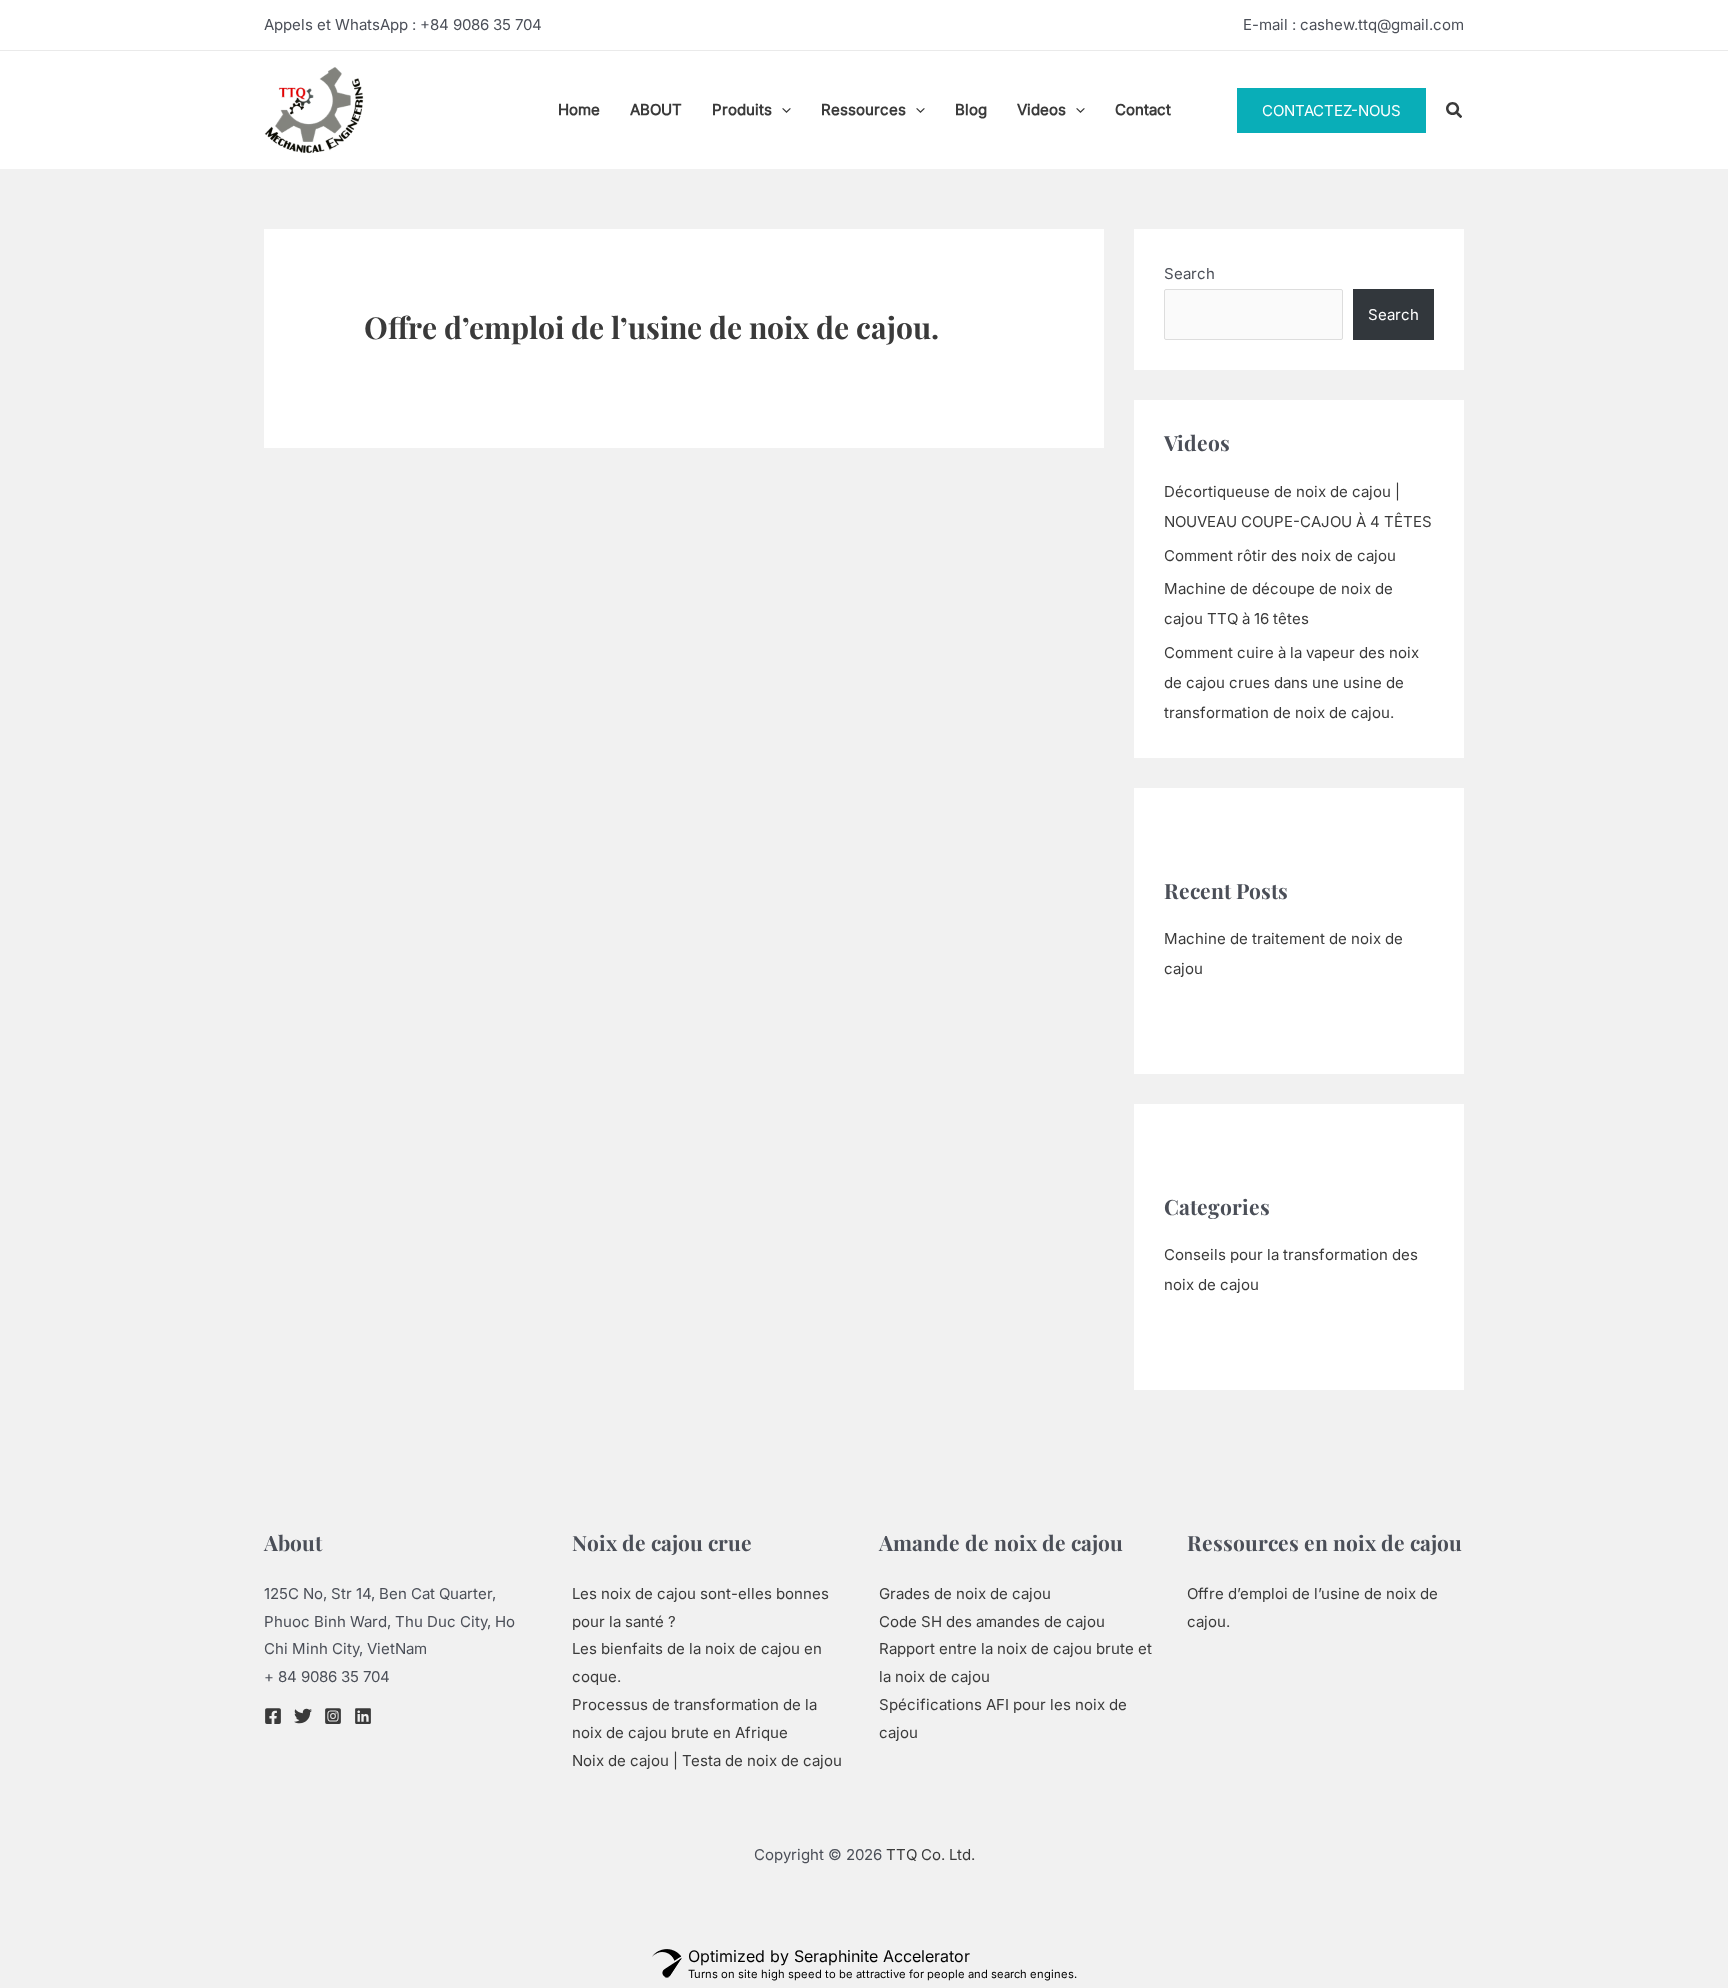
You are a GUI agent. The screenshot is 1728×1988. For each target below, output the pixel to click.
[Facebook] (273, 1716)
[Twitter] (303, 1716)
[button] (781, 110)
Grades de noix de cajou (965, 1593)
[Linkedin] (363, 1716)
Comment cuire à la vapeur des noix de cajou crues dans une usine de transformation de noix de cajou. (1291, 682)
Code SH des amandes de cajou (992, 1621)
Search (1189, 273)
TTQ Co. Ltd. (930, 1854)
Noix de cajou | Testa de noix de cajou (707, 1760)
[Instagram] (333, 1716)
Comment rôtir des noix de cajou (1280, 555)
